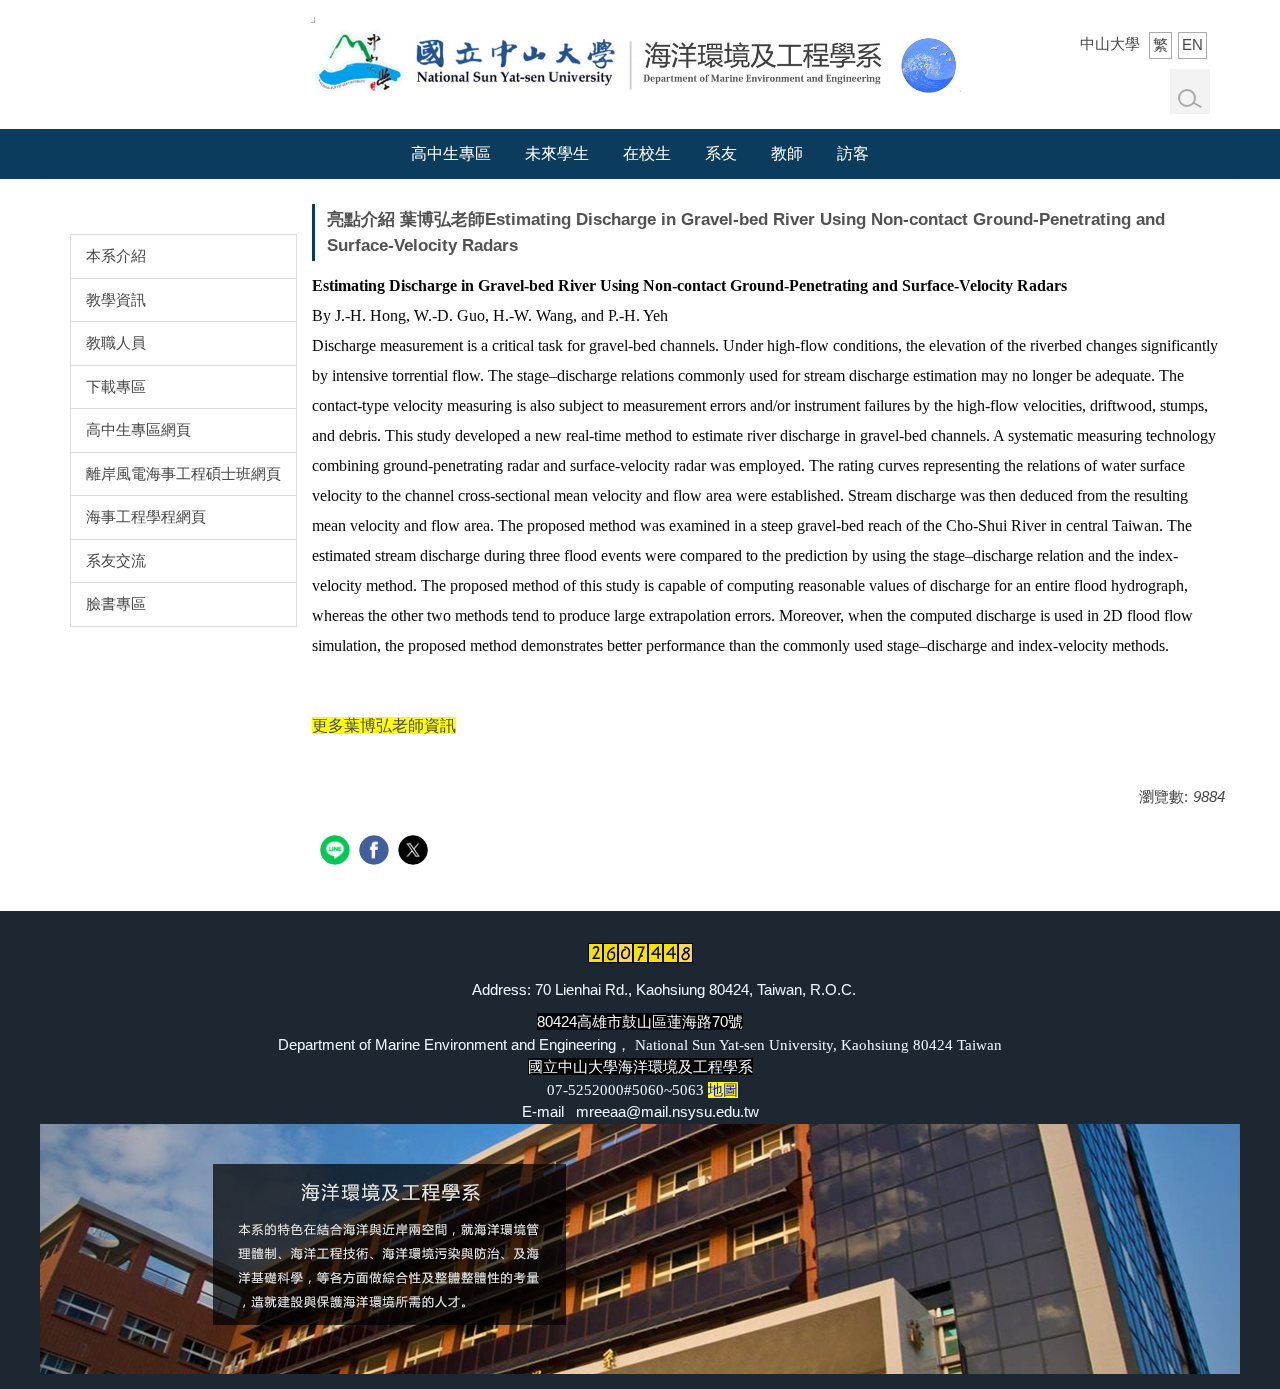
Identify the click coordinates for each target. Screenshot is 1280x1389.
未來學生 (557, 153)
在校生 (647, 153)
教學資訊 (116, 299)
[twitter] (415, 852)
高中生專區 (451, 153)
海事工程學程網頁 (146, 516)
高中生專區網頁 (138, 429)
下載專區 (116, 386)
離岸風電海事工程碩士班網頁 (183, 473)
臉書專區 (116, 603)
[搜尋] (1190, 99)
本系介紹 (116, 255)
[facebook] (376, 852)
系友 (721, 153)
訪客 (853, 153)
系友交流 (116, 560)
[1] (636, 58)
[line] (337, 852)
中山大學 (1110, 43)
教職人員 (116, 342)
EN (1192, 44)
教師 (787, 153)
